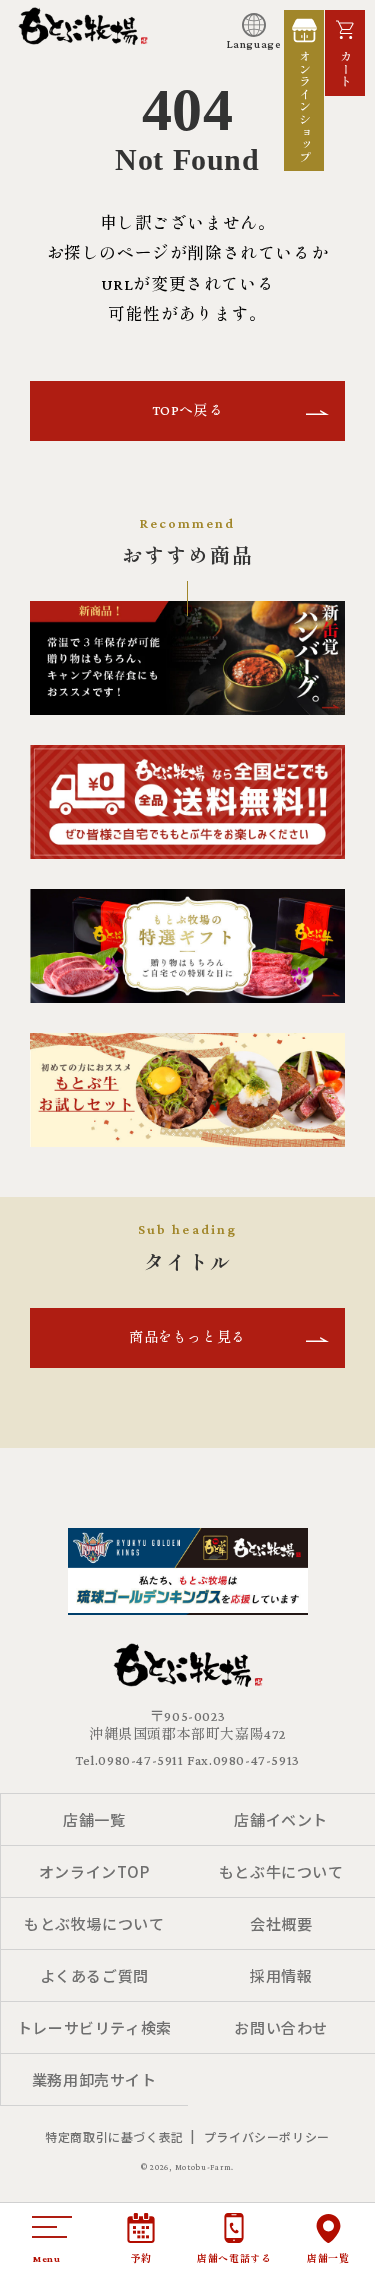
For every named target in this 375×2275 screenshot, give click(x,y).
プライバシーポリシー (267, 2136)
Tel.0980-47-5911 (129, 1760)
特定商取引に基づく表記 (114, 2136)
